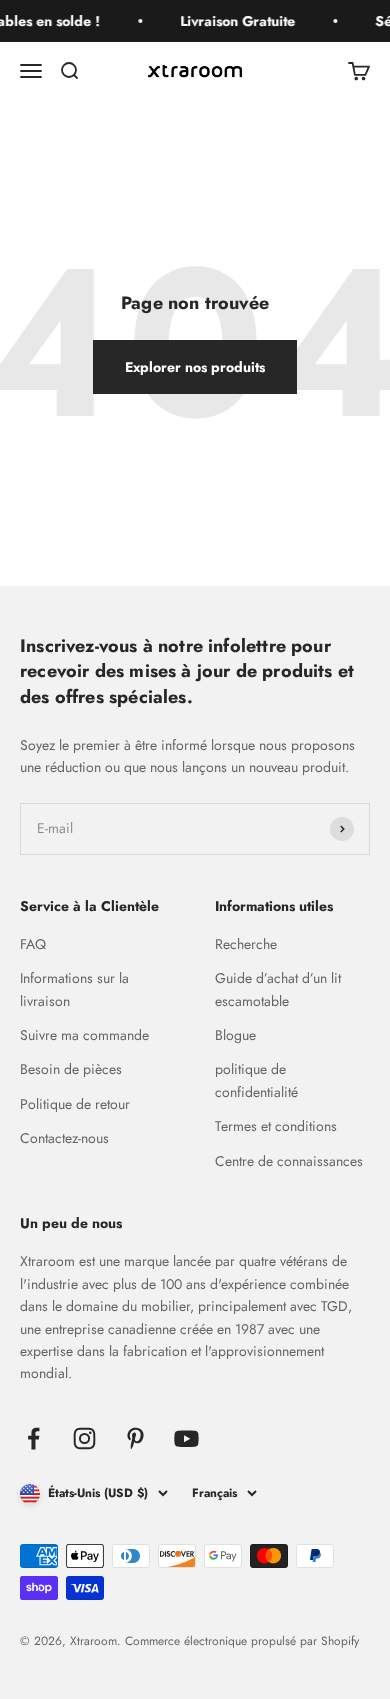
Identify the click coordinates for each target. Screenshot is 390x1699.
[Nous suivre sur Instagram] (84, 1438)
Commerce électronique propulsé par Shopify (242, 1641)
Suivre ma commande (84, 1035)
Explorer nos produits (195, 367)
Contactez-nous (64, 1138)
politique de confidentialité (256, 1080)
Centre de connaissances (289, 1161)
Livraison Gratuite (235, 21)
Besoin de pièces (71, 1069)
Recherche (246, 944)
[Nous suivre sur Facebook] (33, 1438)
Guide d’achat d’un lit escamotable (278, 989)
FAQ (33, 944)
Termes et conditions (276, 1126)
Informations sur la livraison (74, 989)
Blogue (235, 1035)
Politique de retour (75, 1104)
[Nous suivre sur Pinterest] (135, 1438)
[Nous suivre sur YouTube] (186, 1438)
